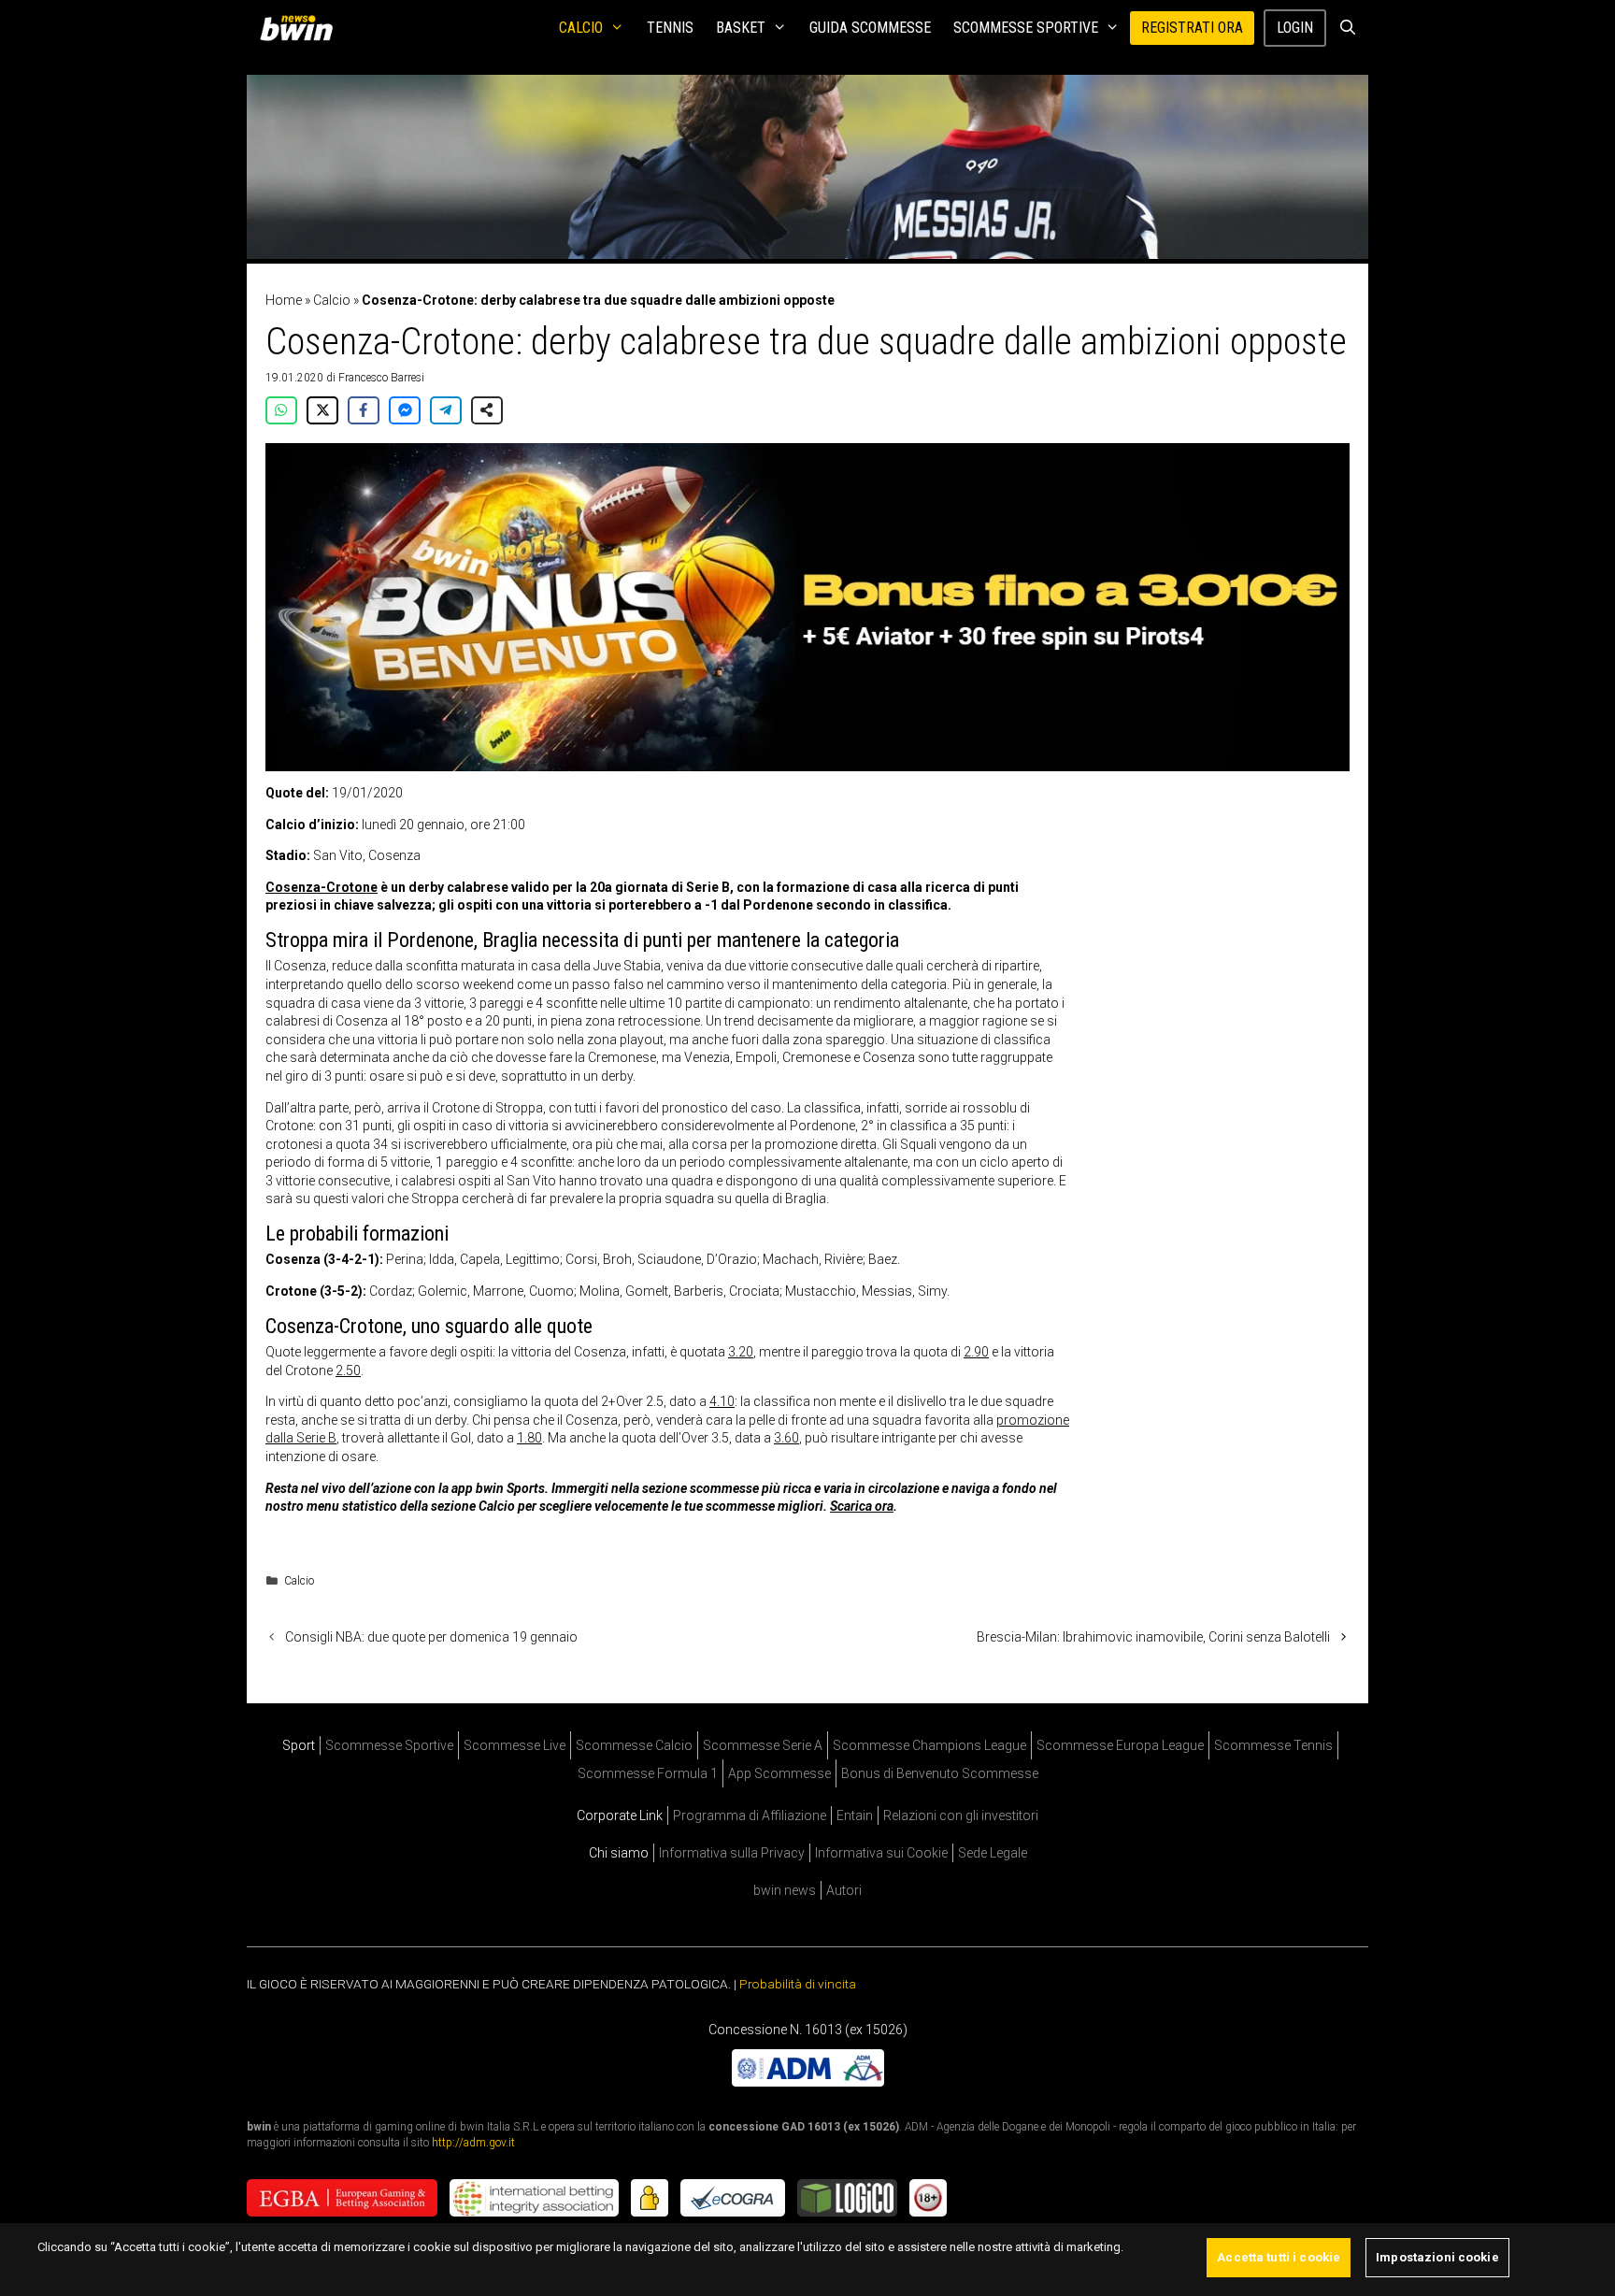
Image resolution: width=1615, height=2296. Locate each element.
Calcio (581, 28)
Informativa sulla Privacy (732, 1853)
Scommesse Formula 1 (648, 1773)
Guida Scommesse (870, 28)
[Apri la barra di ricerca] (1347, 28)
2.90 (976, 1352)
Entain (855, 1815)
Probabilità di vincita (798, 1984)
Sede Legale (993, 1853)
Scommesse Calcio (634, 1745)
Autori (844, 1890)
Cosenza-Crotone (322, 887)
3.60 (786, 1438)
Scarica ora (862, 1506)
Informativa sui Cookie (881, 1853)
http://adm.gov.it (473, 2142)
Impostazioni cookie (1437, 2257)
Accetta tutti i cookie (1279, 2257)
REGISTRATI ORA (1192, 28)
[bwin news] (301, 28)
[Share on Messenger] (405, 410)
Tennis (670, 28)
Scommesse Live (515, 1745)
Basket (741, 28)
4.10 (722, 1401)
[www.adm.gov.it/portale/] (808, 2081)
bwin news (785, 1890)
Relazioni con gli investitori (961, 1815)
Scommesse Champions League (929, 1745)
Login (1295, 28)
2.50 (348, 1370)
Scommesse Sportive (1026, 28)
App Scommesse (779, 1773)
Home (284, 300)
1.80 (529, 1438)
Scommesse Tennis (1273, 1745)
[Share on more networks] (487, 410)
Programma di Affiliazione (750, 1815)
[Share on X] (322, 410)
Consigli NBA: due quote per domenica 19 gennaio (431, 1637)
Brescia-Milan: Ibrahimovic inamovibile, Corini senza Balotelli (1153, 1637)
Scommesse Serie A (763, 1745)
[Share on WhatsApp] (281, 410)
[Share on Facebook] (364, 410)
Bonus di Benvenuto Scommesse (940, 1773)
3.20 (741, 1352)
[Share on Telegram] (446, 410)
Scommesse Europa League (1120, 1745)
